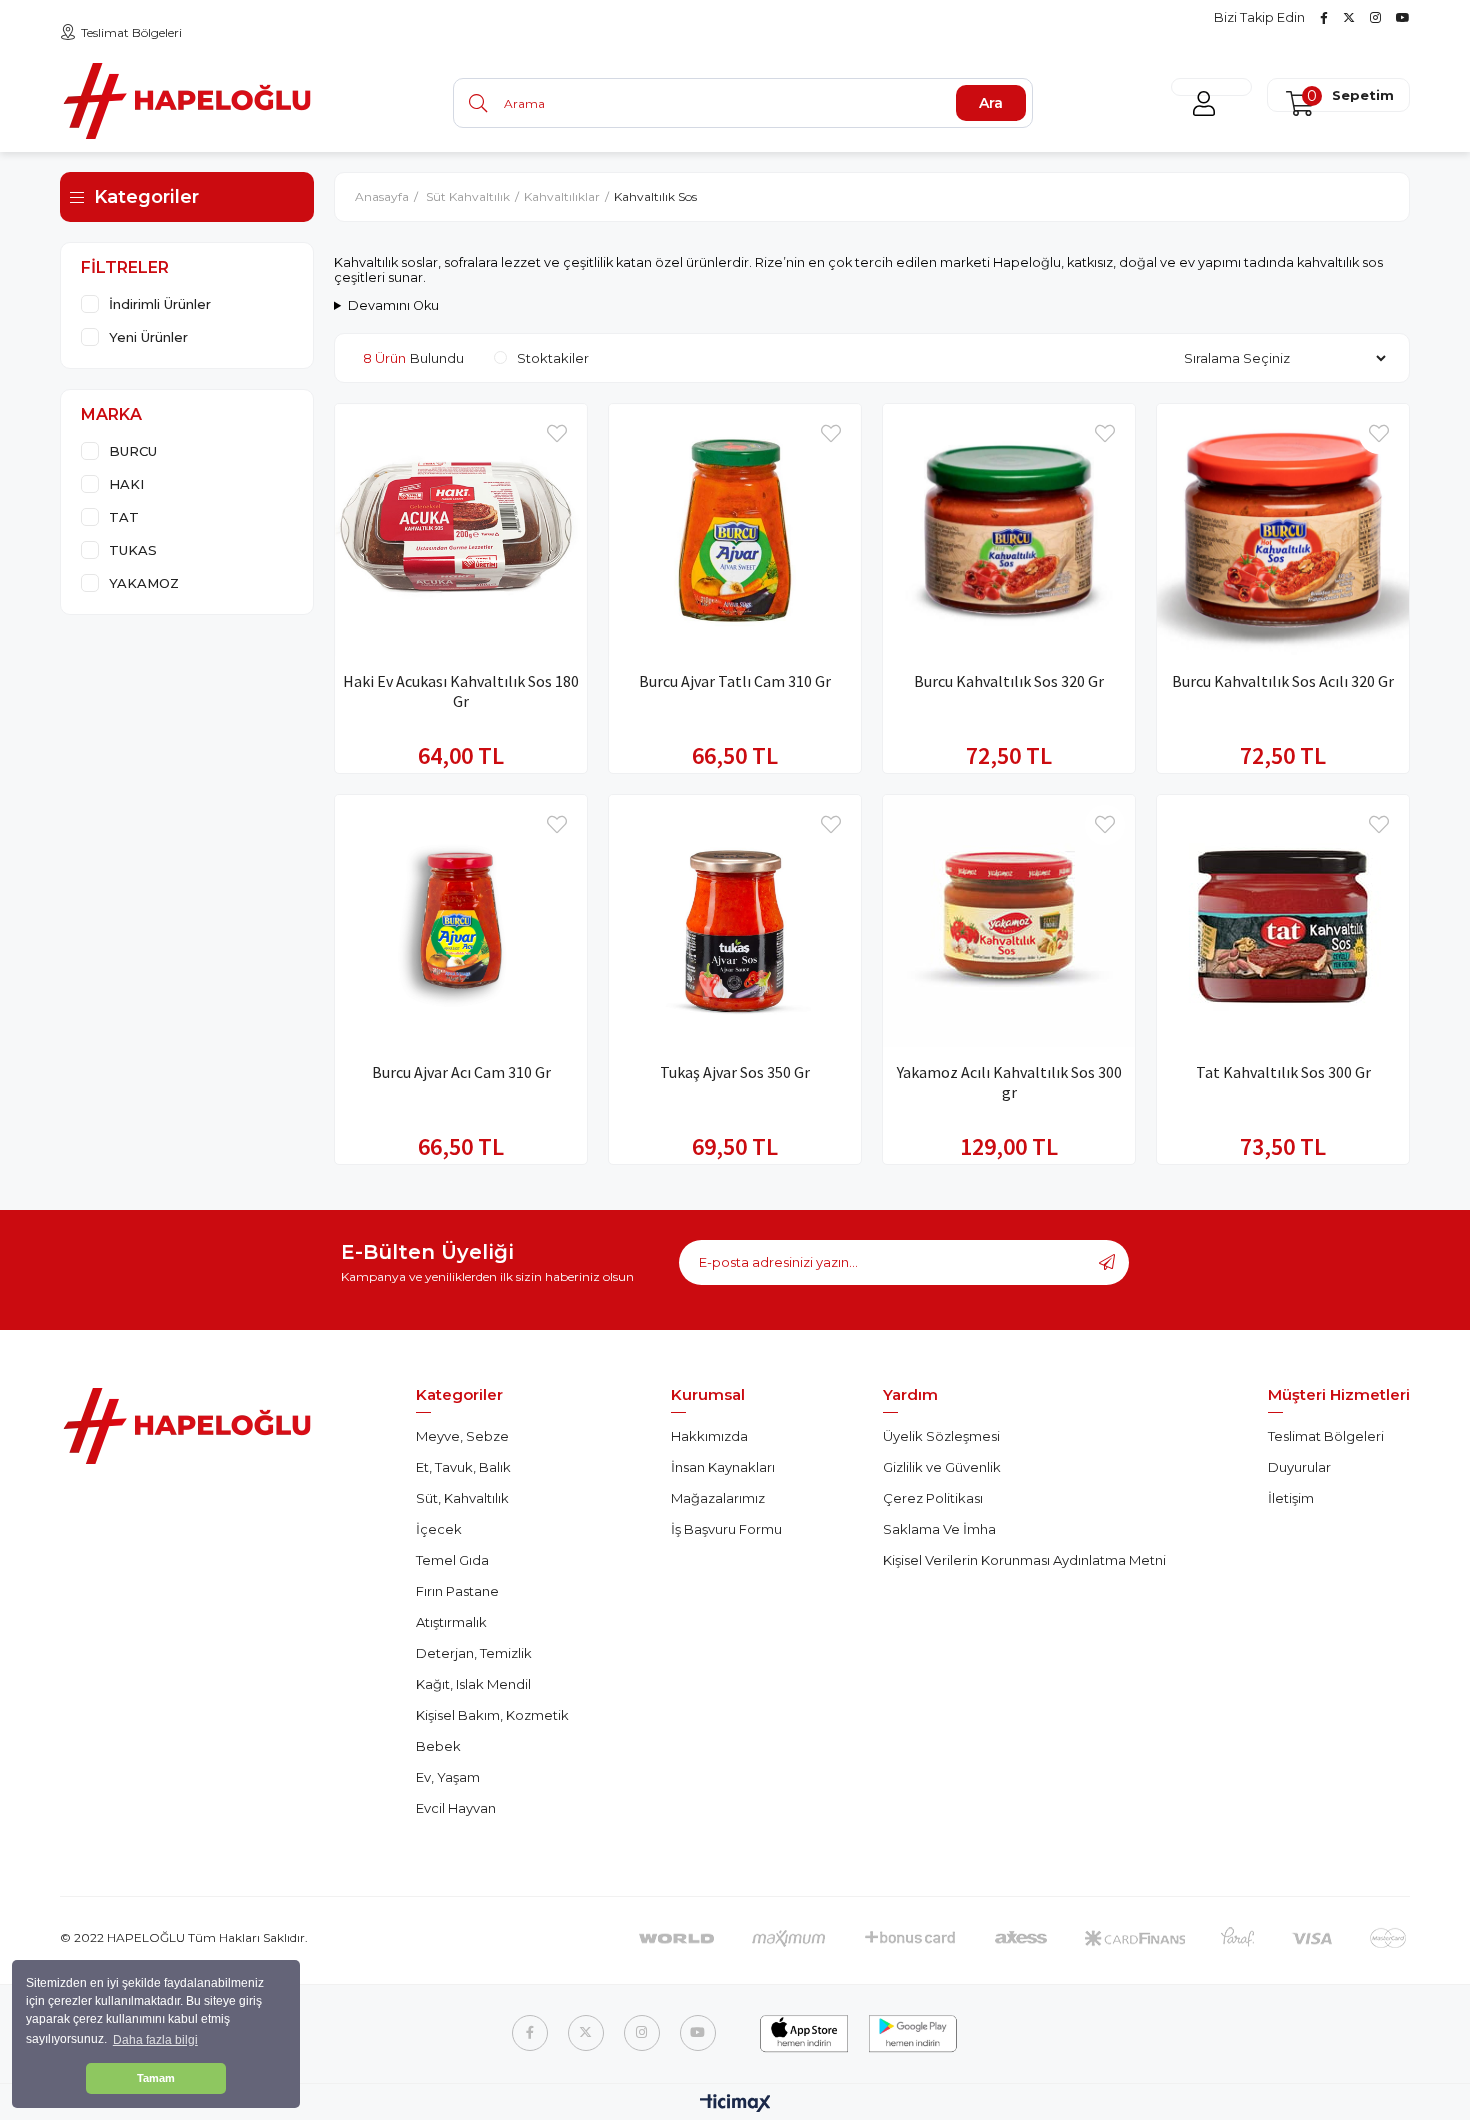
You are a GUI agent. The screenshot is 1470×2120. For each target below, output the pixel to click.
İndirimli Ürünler (160, 304)
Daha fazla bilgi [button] (155, 2040)
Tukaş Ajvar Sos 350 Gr (735, 1072)
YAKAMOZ (144, 583)
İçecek (439, 1529)
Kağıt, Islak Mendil (473, 1684)
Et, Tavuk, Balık (463, 1467)
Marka (111, 414)
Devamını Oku (393, 305)
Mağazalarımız (718, 1498)
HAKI (126, 484)
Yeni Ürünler (148, 337)
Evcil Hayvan (456, 1808)
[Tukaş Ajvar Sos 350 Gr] (735, 921)
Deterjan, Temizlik (474, 1653)
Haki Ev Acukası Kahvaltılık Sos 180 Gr (461, 691)
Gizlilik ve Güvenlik (942, 1467)
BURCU (133, 451)
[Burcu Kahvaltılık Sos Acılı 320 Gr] (1283, 530)
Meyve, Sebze (462, 1436)
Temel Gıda (452, 1560)
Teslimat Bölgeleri (131, 32)
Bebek (438, 1746)
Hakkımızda (709, 1436)
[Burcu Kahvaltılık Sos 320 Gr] (1009, 530)
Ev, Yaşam (448, 1777)
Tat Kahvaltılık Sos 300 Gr (1283, 1072)
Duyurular (1299, 1467)
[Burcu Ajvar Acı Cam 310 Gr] (461, 921)
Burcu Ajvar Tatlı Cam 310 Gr (735, 681)
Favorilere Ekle (557, 434)
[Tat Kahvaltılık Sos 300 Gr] (1283, 921)
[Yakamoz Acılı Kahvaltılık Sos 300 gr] (1009, 921)
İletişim (1291, 1498)
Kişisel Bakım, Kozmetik (492, 1715)
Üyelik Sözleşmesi (941, 1436)
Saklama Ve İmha (939, 1529)
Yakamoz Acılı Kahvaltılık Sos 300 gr (1009, 1082)
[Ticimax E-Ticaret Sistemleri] (735, 2104)
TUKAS (133, 550)
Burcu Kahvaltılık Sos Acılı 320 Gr (1283, 681)
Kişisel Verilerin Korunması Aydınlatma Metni (1024, 1560)
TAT (124, 517)
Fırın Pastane (457, 1591)
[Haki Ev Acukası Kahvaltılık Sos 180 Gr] (461, 530)
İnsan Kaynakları (723, 1467)
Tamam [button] (156, 2078)
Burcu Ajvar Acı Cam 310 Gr (461, 1072)
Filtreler (125, 267)
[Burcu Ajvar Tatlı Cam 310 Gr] (735, 530)
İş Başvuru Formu (726, 1529)
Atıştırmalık (451, 1622)
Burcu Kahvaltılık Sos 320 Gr (1009, 681)
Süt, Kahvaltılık (462, 1498)
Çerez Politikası (933, 1498)
